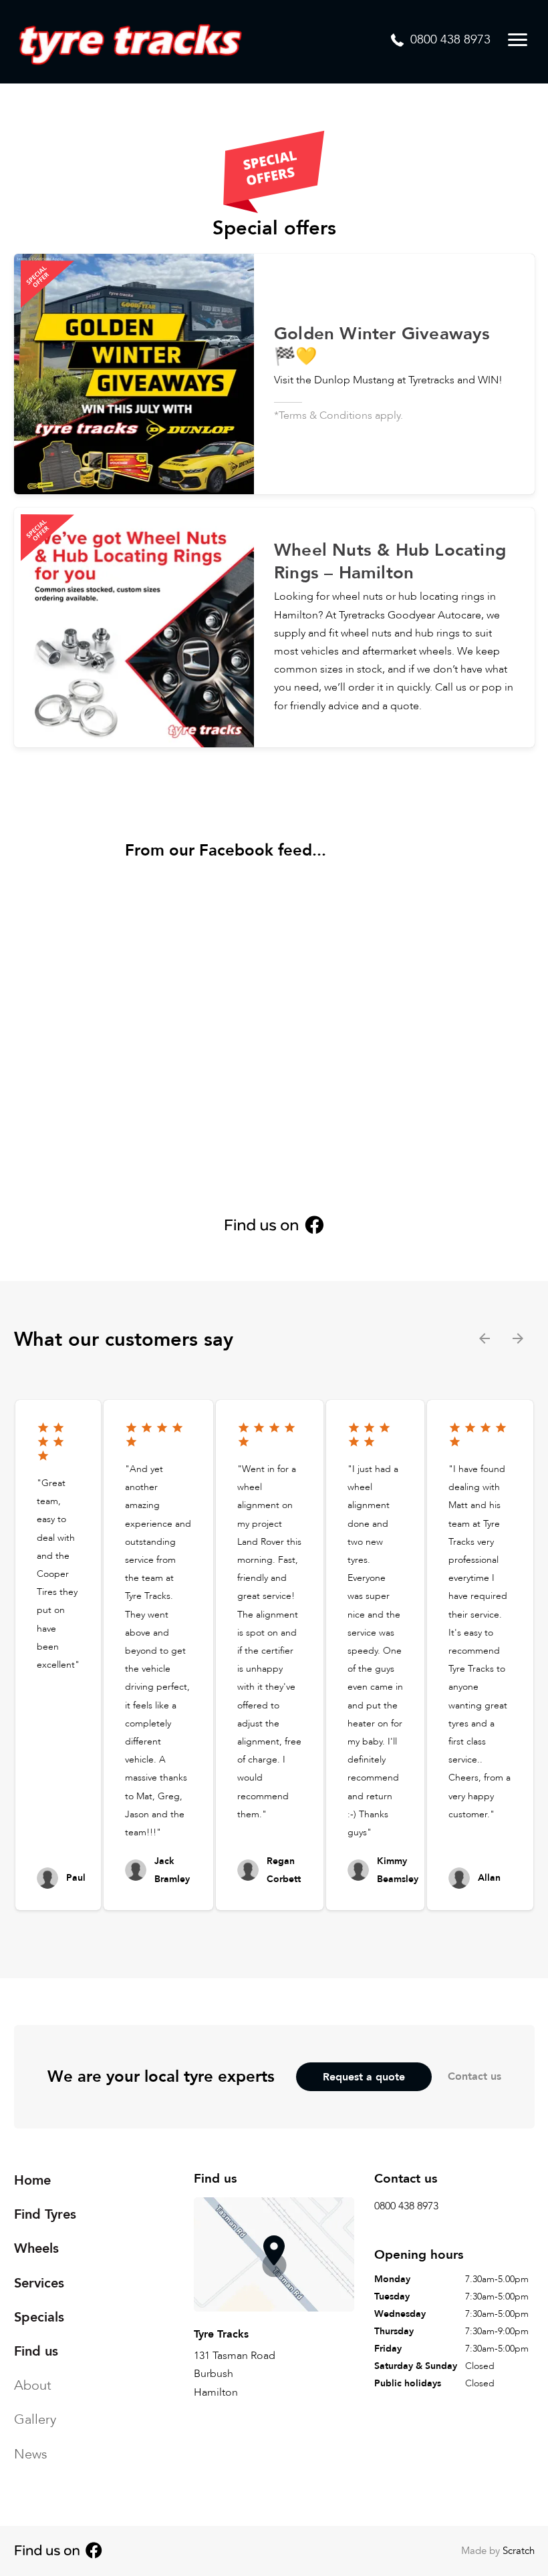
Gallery (35, 2419)
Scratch (519, 2551)
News (31, 2453)
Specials (39, 2317)
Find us (36, 2351)
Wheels (36, 2248)
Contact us (474, 2076)
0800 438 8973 (406, 2206)
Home (32, 2180)
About (33, 2385)
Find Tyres (45, 2214)
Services (39, 2282)
